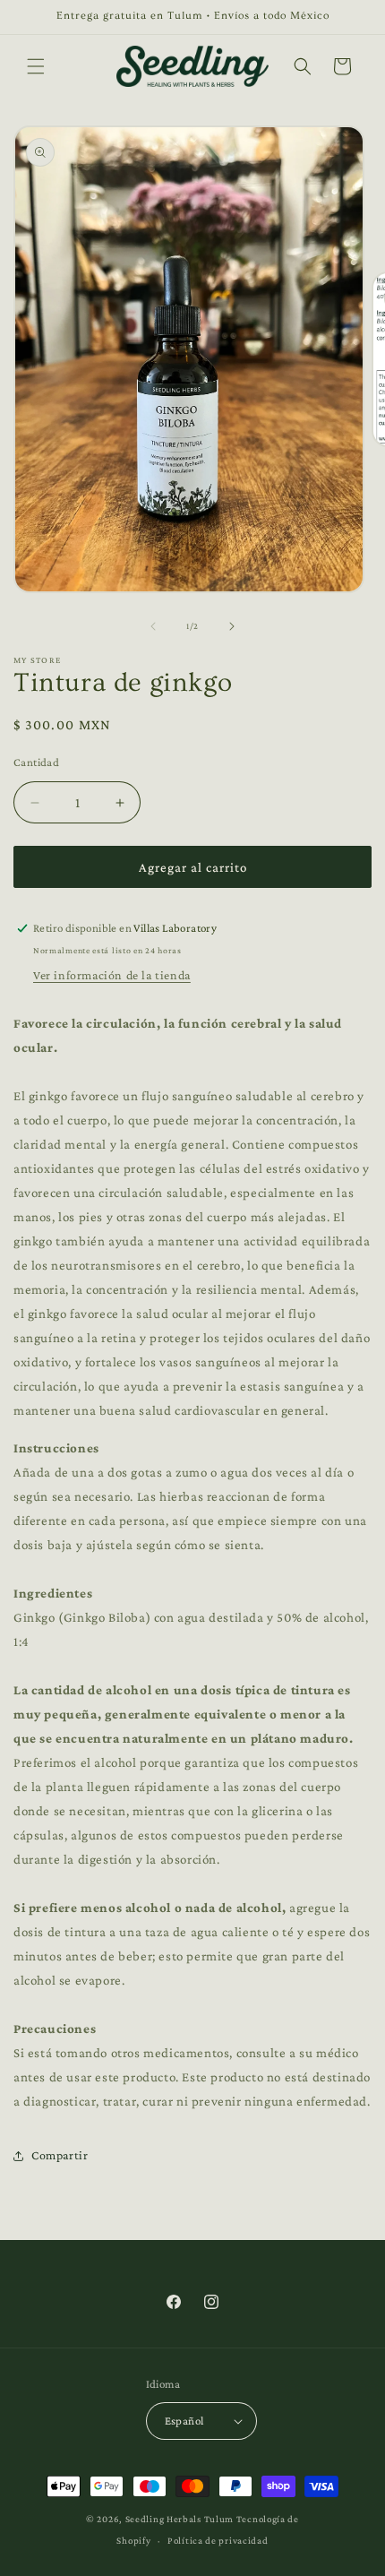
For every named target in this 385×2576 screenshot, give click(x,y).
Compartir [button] (60, 2155)
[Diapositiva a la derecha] (232, 626)
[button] (36, 66)
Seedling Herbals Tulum (180, 2519)
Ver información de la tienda (112, 975)
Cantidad (36, 762)
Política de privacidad (218, 2540)
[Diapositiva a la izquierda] (153, 626)
